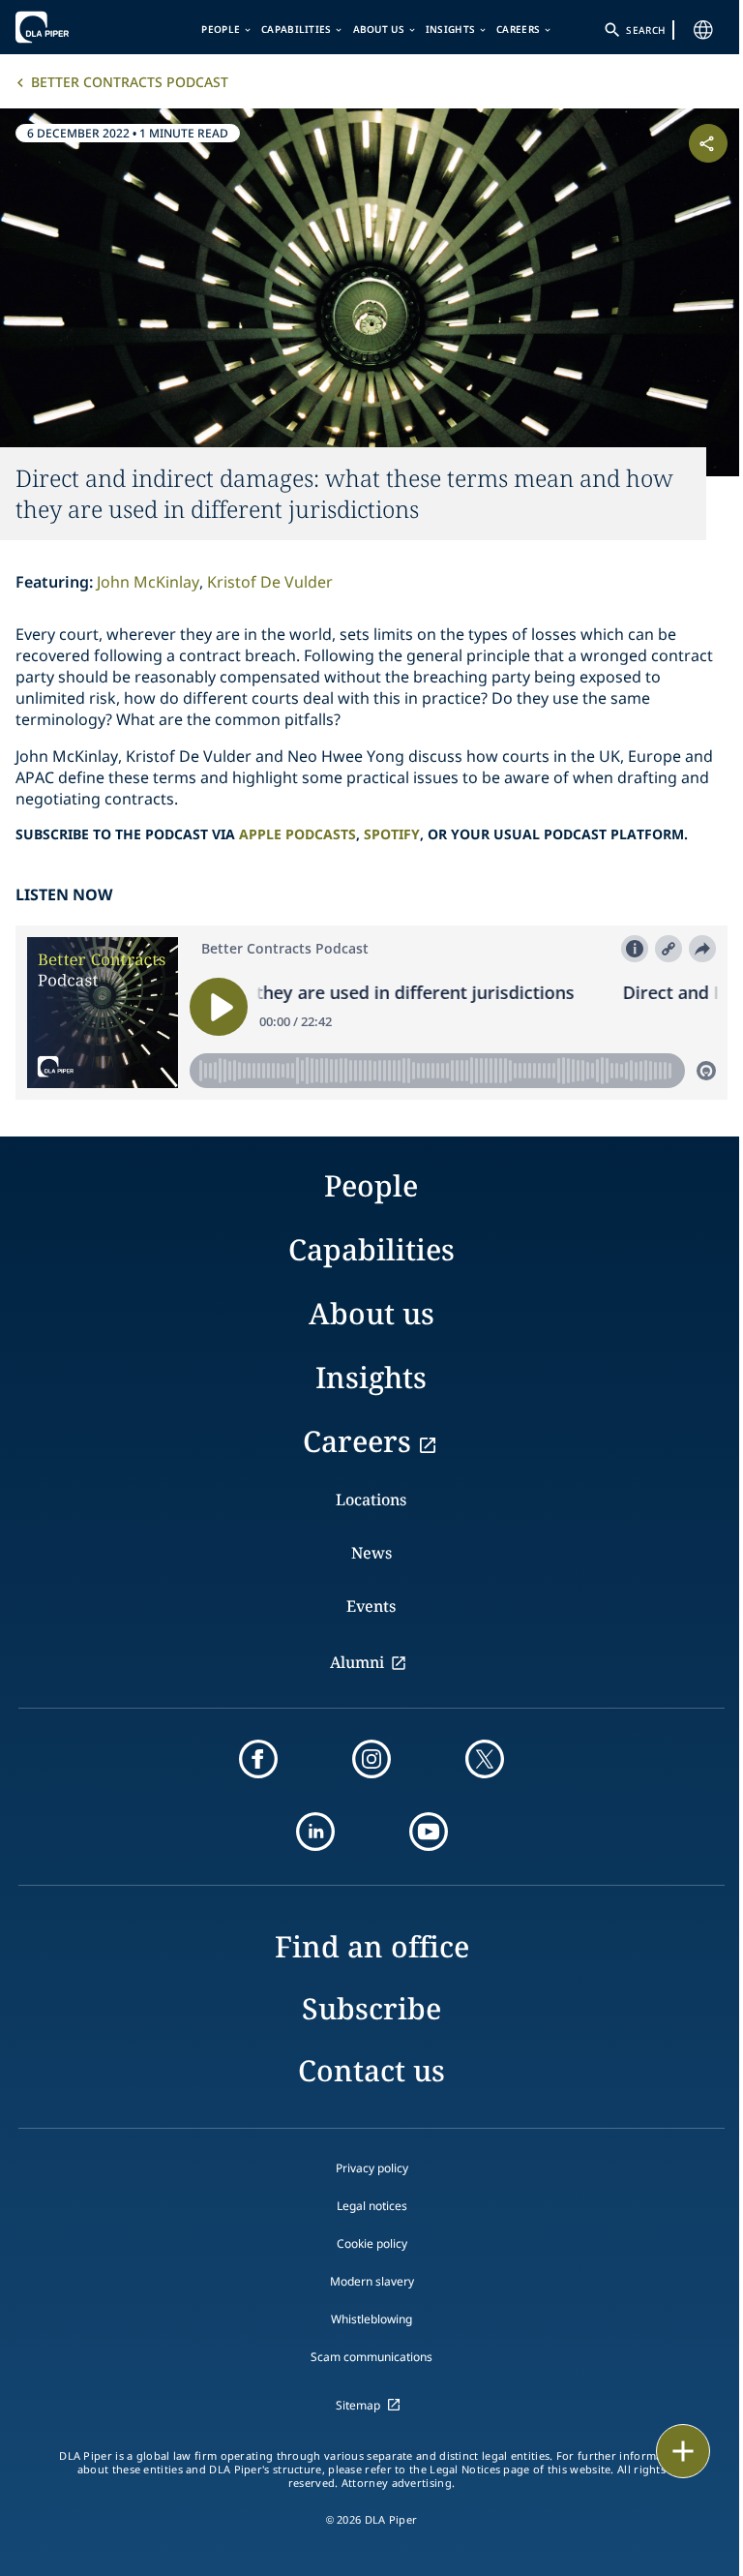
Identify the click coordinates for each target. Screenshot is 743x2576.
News (371, 1553)
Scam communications (371, 2357)
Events (371, 1606)
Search (645, 30)
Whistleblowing (371, 2319)
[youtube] (429, 1832)
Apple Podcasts (297, 834)
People (221, 29)
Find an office (372, 1946)
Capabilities (297, 29)
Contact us (371, 2070)
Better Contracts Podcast (130, 82)
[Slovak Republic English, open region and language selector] (703, 30)
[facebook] (258, 1759)
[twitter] (485, 1759)
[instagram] (371, 1759)
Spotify (392, 834)
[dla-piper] (74, 27)
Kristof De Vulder (270, 582)
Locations (371, 1500)
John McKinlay (148, 582)
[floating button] (683, 2451)
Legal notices (372, 2206)
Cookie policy (372, 2243)
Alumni (357, 1662)
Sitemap (358, 2405)
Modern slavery (372, 2281)
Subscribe (371, 2008)
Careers (518, 29)
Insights (450, 29)
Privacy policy (372, 2168)
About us (379, 29)
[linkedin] (315, 1832)
